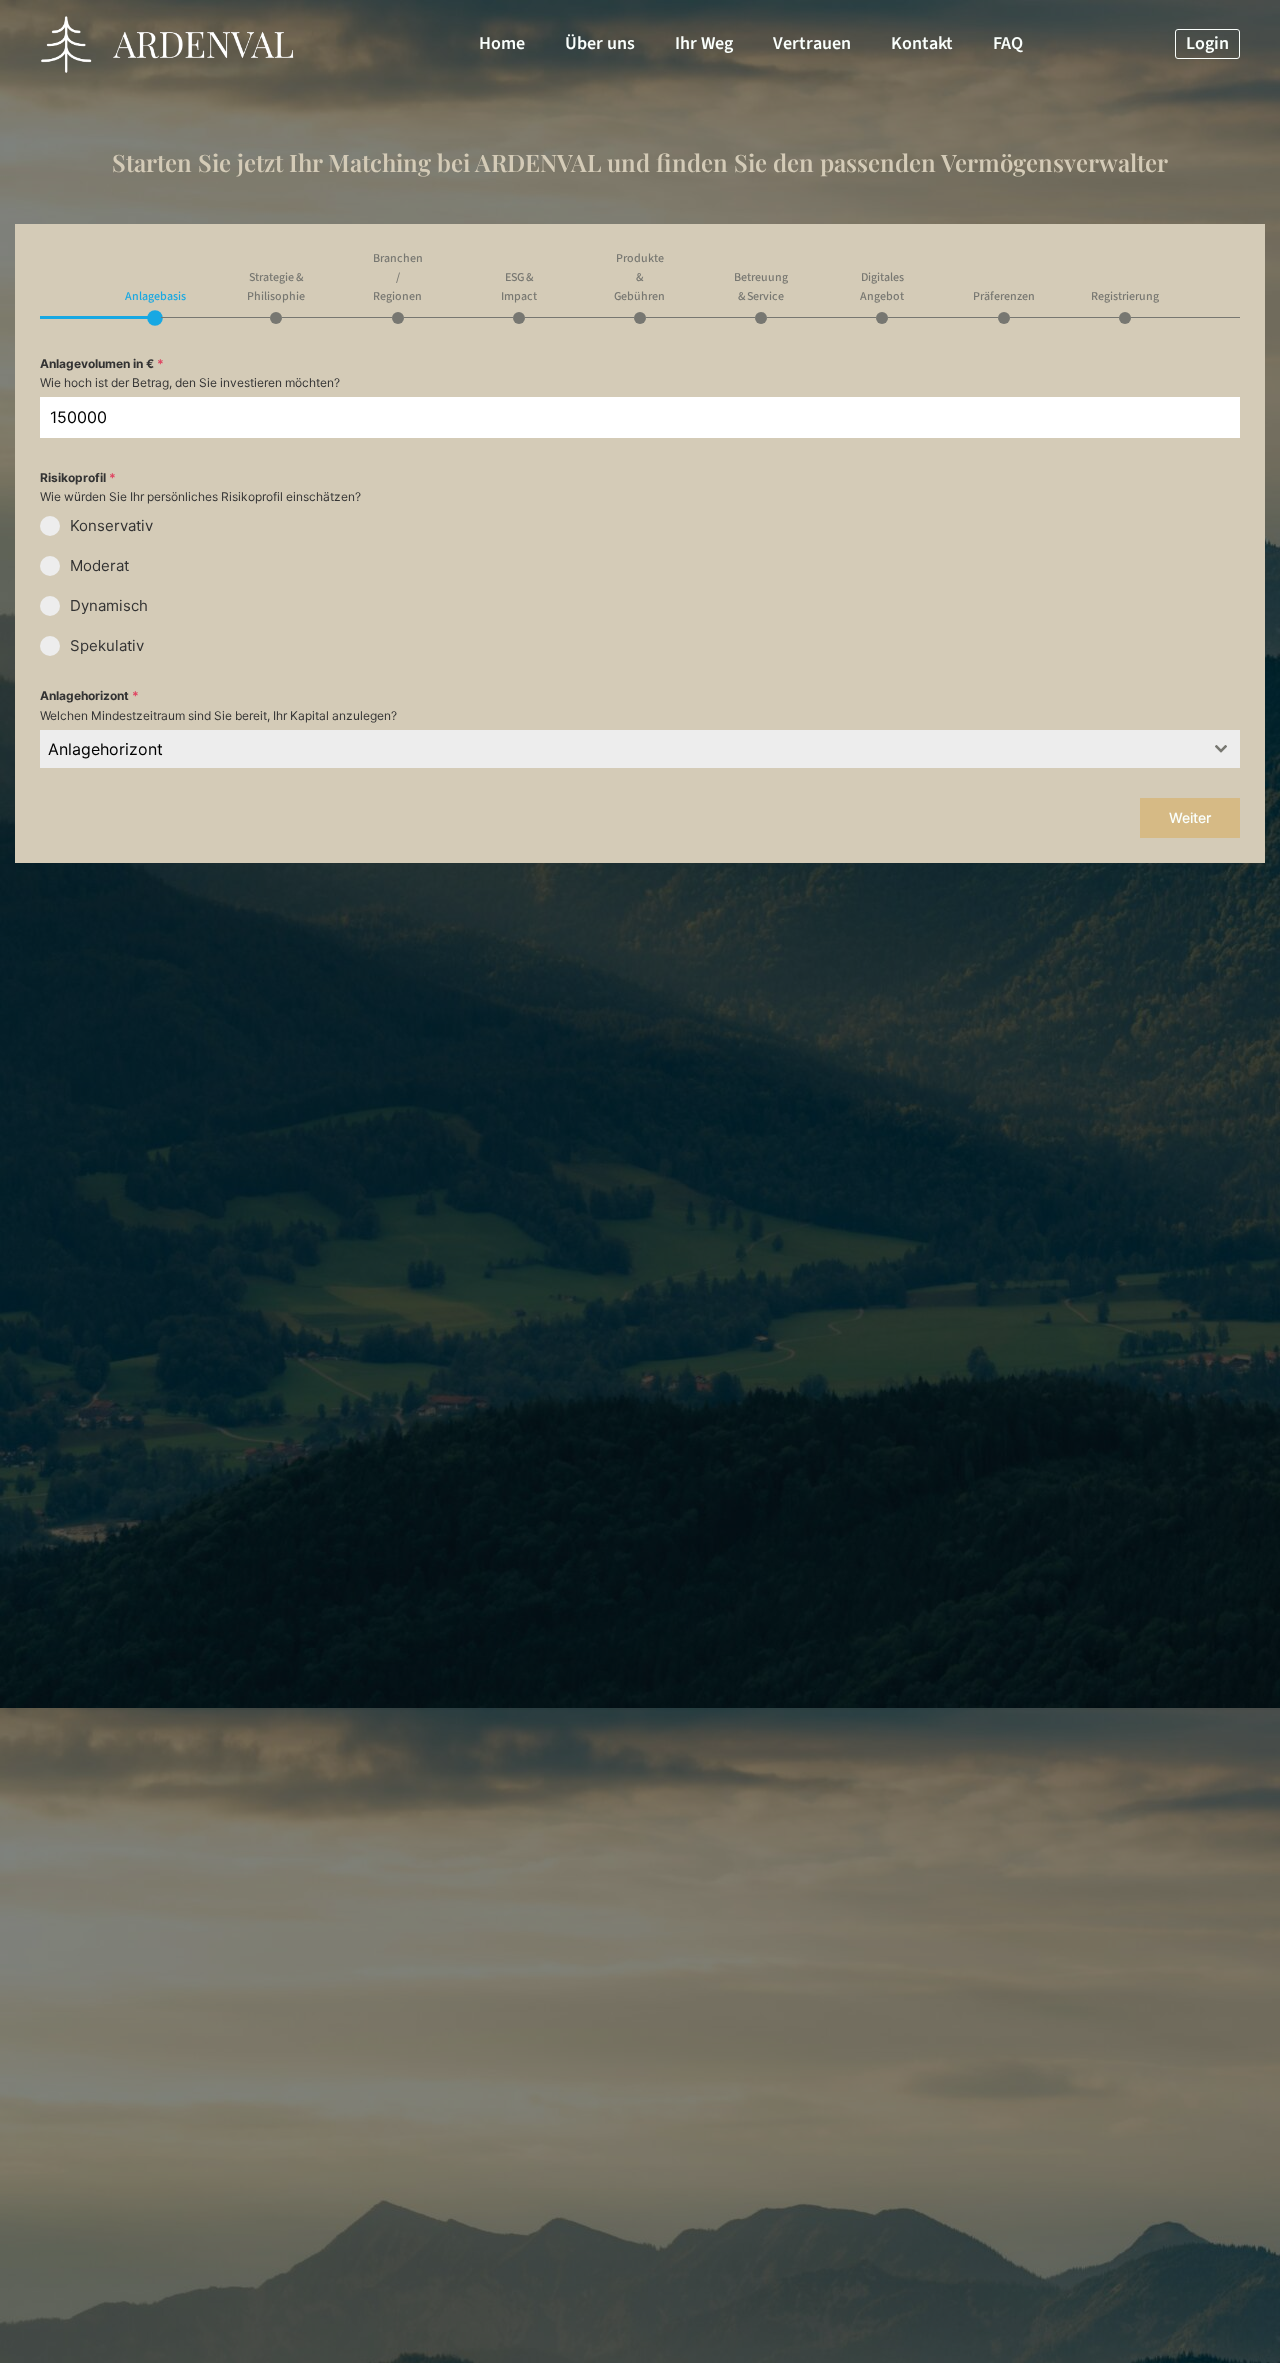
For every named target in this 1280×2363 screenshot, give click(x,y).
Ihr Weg (704, 43)
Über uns (600, 43)
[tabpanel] (640, 561)
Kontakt (922, 43)
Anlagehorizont (89, 695)
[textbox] (621, 749)
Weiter (1190, 817)
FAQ (1008, 43)
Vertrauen (812, 43)
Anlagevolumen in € (102, 363)
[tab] (155, 305)
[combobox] (640, 749)
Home (502, 43)
